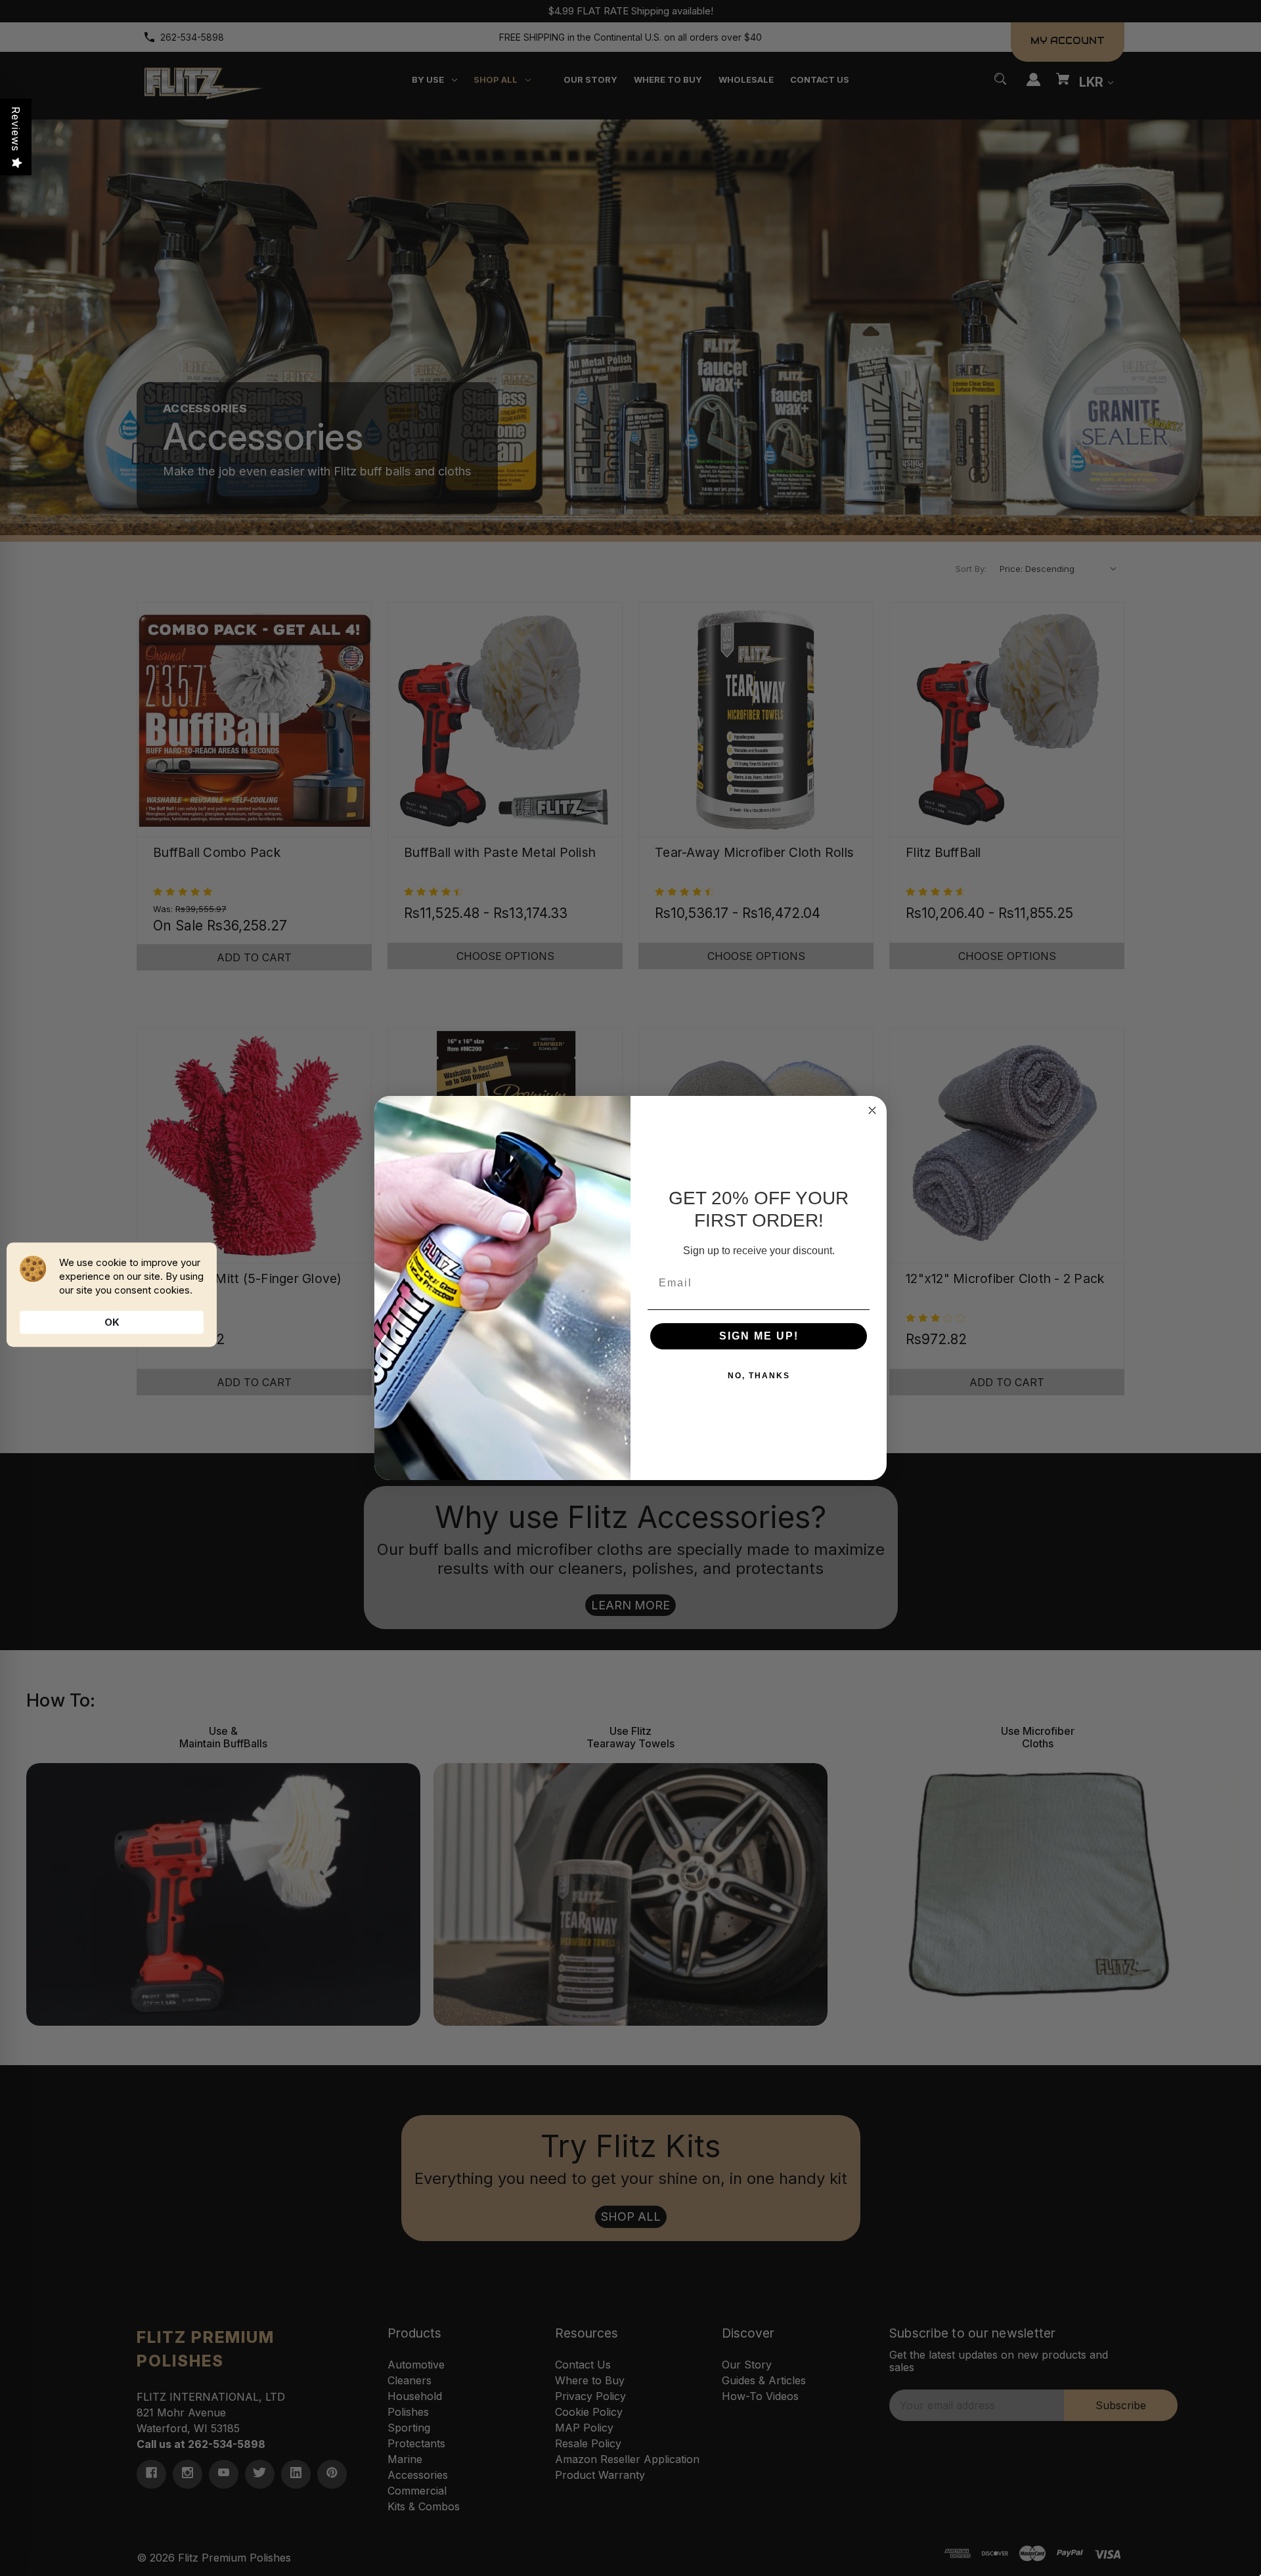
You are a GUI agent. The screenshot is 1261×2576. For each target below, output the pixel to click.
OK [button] (112, 1322)
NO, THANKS (759, 1376)
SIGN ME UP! (759, 1336)
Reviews (16, 129)
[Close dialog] (872, 1110)
